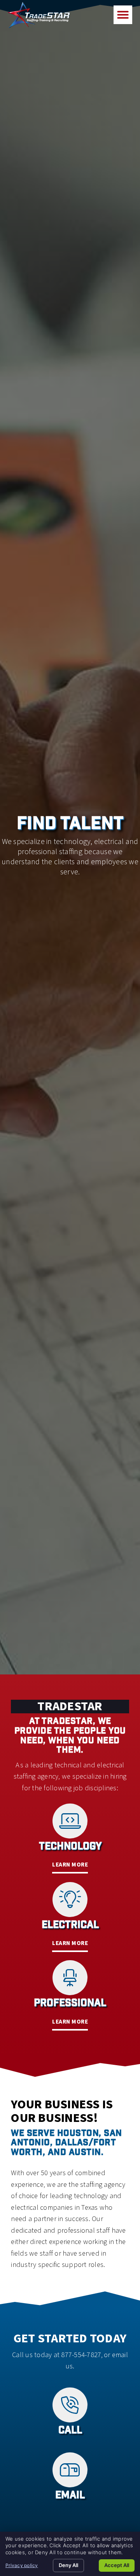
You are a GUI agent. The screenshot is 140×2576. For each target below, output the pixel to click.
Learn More (70, 1865)
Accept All (117, 2565)
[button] (123, 15)
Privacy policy (22, 2565)
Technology (70, 1847)
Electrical (70, 1926)
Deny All (68, 2565)
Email (70, 2496)
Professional (70, 2004)
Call (70, 2431)
